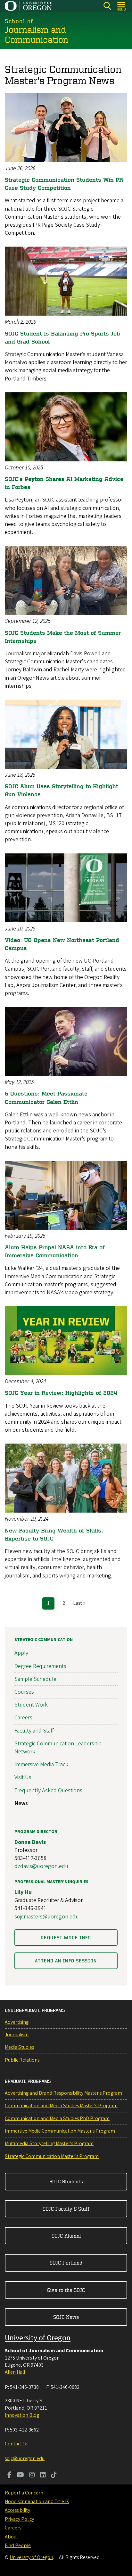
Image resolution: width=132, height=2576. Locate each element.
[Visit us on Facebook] (9, 2476)
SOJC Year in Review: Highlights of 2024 (61, 1393)
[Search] (107, 6)
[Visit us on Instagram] (32, 2476)
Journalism (17, 2035)
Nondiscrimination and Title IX (37, 2502)
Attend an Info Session (66, 1961)
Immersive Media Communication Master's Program (60, 2131)
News (21, 1803)
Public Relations (22, 2060)
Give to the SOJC (66, 2290)
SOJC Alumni (66, 2236)
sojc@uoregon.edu (25, 2458)
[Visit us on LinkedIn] (43, 2476)
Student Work (31, 1705)
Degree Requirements (40, 1666)
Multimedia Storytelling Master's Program (49, 2144)
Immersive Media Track (41, 1764)
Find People (18, 2545)
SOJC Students (66, 2181)
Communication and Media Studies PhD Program (57, 2118)
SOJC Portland (66, 2263)
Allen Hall (15, 2372)
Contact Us (16, 2444)
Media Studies (19, 2047)
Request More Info (66, 1938)
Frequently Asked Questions (48, 1790)
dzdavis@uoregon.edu (41, 1866)
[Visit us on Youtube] (20, 2476)
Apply (21, 1653)
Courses (24, 1692)
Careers (23, 1718)
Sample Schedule (35, 1679)
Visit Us (23, 1777)
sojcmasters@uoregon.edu (47, 1917)
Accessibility (17, 2510)
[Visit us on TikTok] (54, 2476)
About (12, 2537)
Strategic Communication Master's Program (52, 2156)
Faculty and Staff (34, 1731)
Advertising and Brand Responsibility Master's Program (63, 2093)
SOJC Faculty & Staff (66, 2209)
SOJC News (66, 2317)
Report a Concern (24, 2493)
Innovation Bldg (22, 2415)
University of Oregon (38, 2338)
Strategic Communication (44, 1640)
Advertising (17, 2022)
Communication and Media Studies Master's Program (61, 2106)
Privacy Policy (19, 2519)
